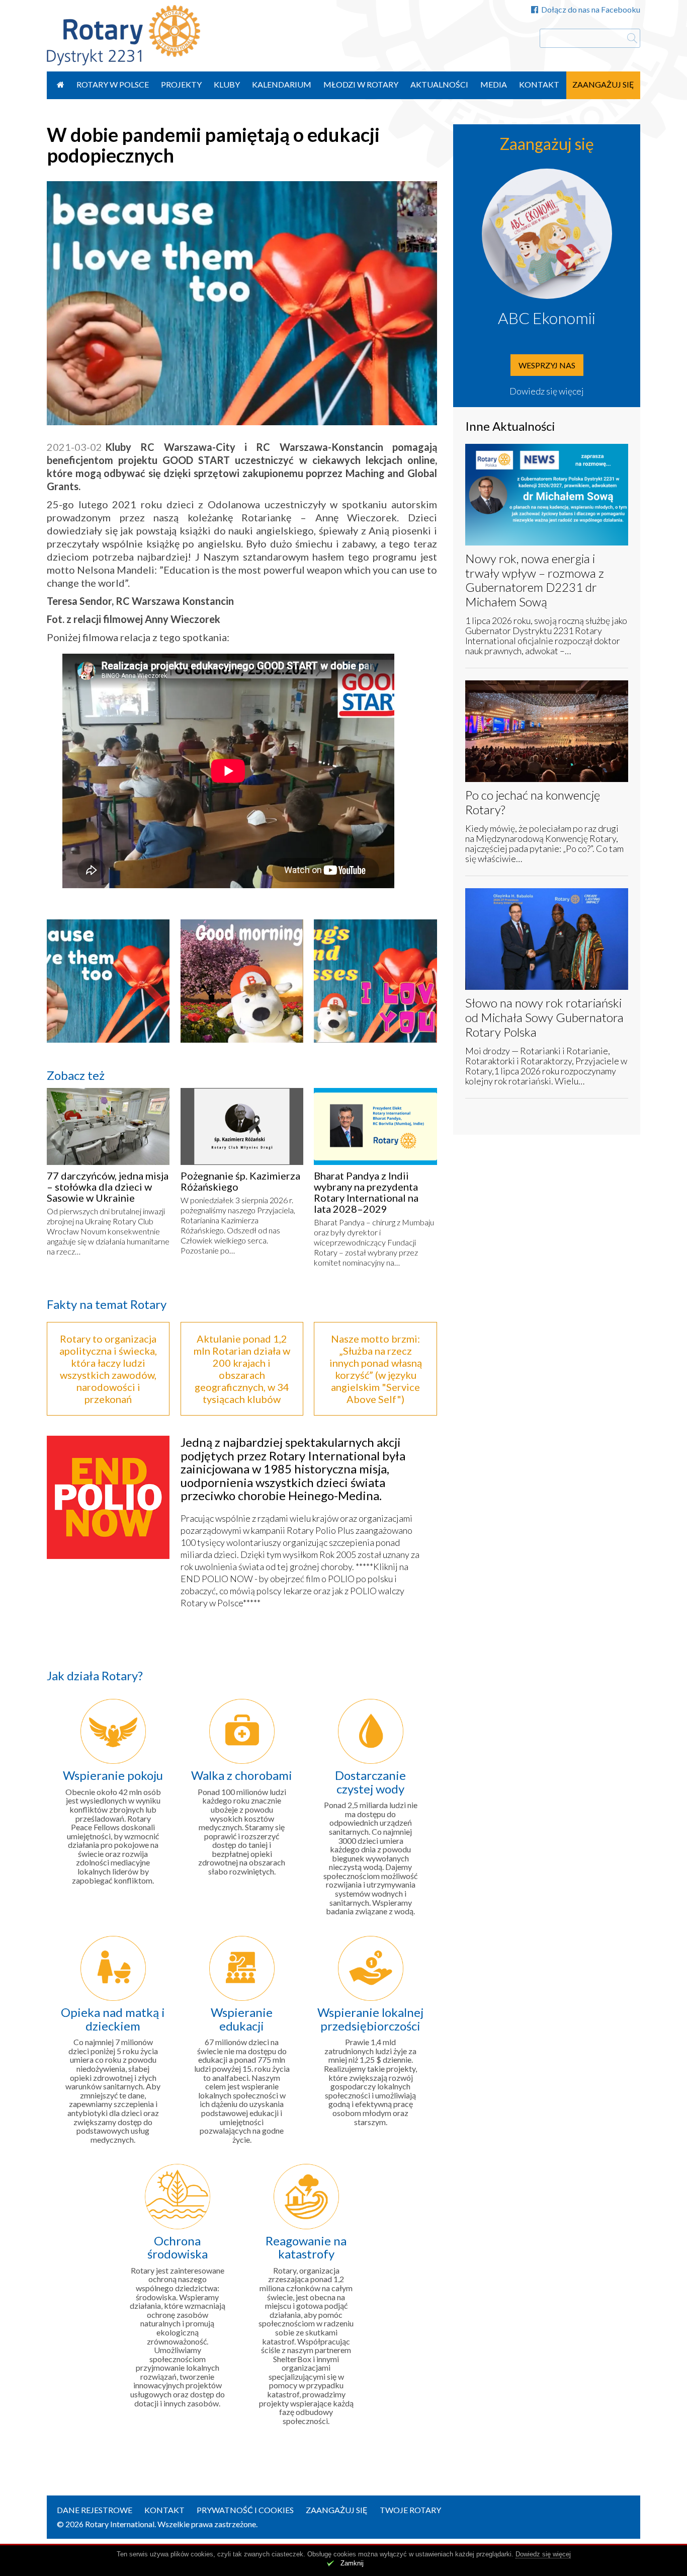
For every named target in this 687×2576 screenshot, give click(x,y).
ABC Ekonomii (547, 318)
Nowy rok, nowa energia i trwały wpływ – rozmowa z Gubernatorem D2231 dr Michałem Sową (535, 580)
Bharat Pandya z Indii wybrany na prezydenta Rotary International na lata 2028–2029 (366, 1192)
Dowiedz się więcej (547, 391)
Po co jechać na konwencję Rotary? (533, 802)
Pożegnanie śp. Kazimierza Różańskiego (240, 1181)
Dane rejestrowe (95, 2510)
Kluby (227, 84)
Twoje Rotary (410, 2510)
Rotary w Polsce (113, 84)
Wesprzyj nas (547, 365)
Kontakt (539, 84)
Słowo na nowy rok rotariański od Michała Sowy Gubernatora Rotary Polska (544, 1017)
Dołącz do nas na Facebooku (591, 9)
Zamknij (352, 2563)
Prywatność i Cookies (245, 2510)
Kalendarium (282, 84)
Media (494, 84)
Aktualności (439, 84)
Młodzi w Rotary (361, 84)
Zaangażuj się (603, 84)
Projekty (181, 84)
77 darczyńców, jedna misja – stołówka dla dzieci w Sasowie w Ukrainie (108, 1187)
